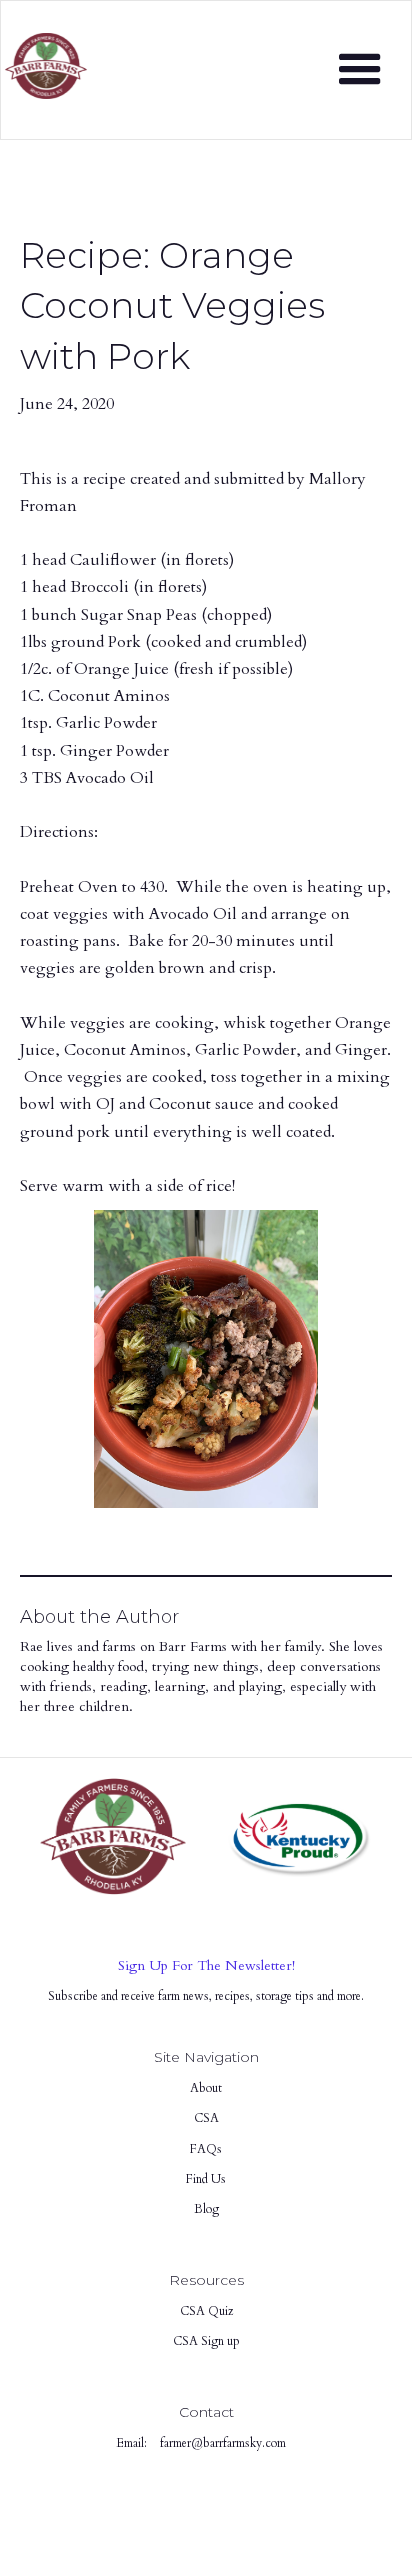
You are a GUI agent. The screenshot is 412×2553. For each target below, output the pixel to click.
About (206, 2088)
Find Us (206, 2179)
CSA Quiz (206, 2311)
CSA (206, 2118)
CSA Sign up (206, 2341)
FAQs (206, 2149)
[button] (360, 70)
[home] (46, 59)
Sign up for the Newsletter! (206, 1965)
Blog (206, 2209)
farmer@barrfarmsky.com (223, 2443)
